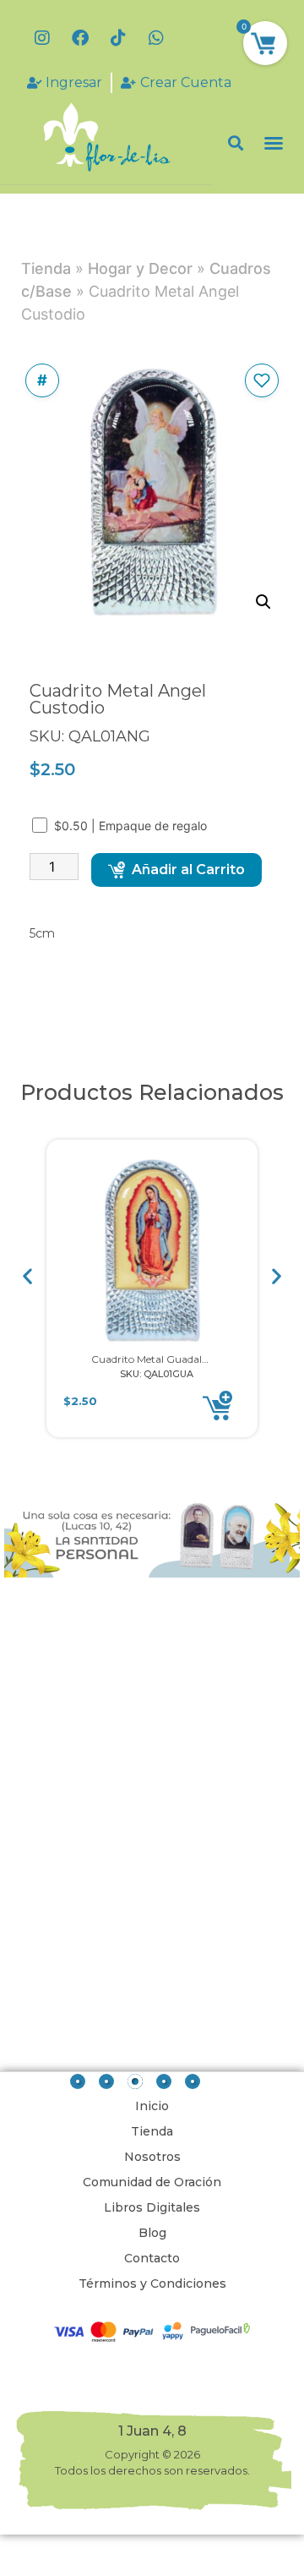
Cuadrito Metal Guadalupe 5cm (168, 1359)
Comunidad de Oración (152, 2182)
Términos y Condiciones (152, 2283)
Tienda (46, 268)
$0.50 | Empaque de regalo (132, 826)
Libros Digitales (152, 2207)
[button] (236, 143)
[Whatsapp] (156, 38)
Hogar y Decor (140, 268)
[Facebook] (80, 38)
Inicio (152, 2106)
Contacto (152, 2258)
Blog (152, 2233)
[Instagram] (42, 38)
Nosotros (152, 2157)
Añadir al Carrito (188, 870)
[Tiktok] (118, 38)
